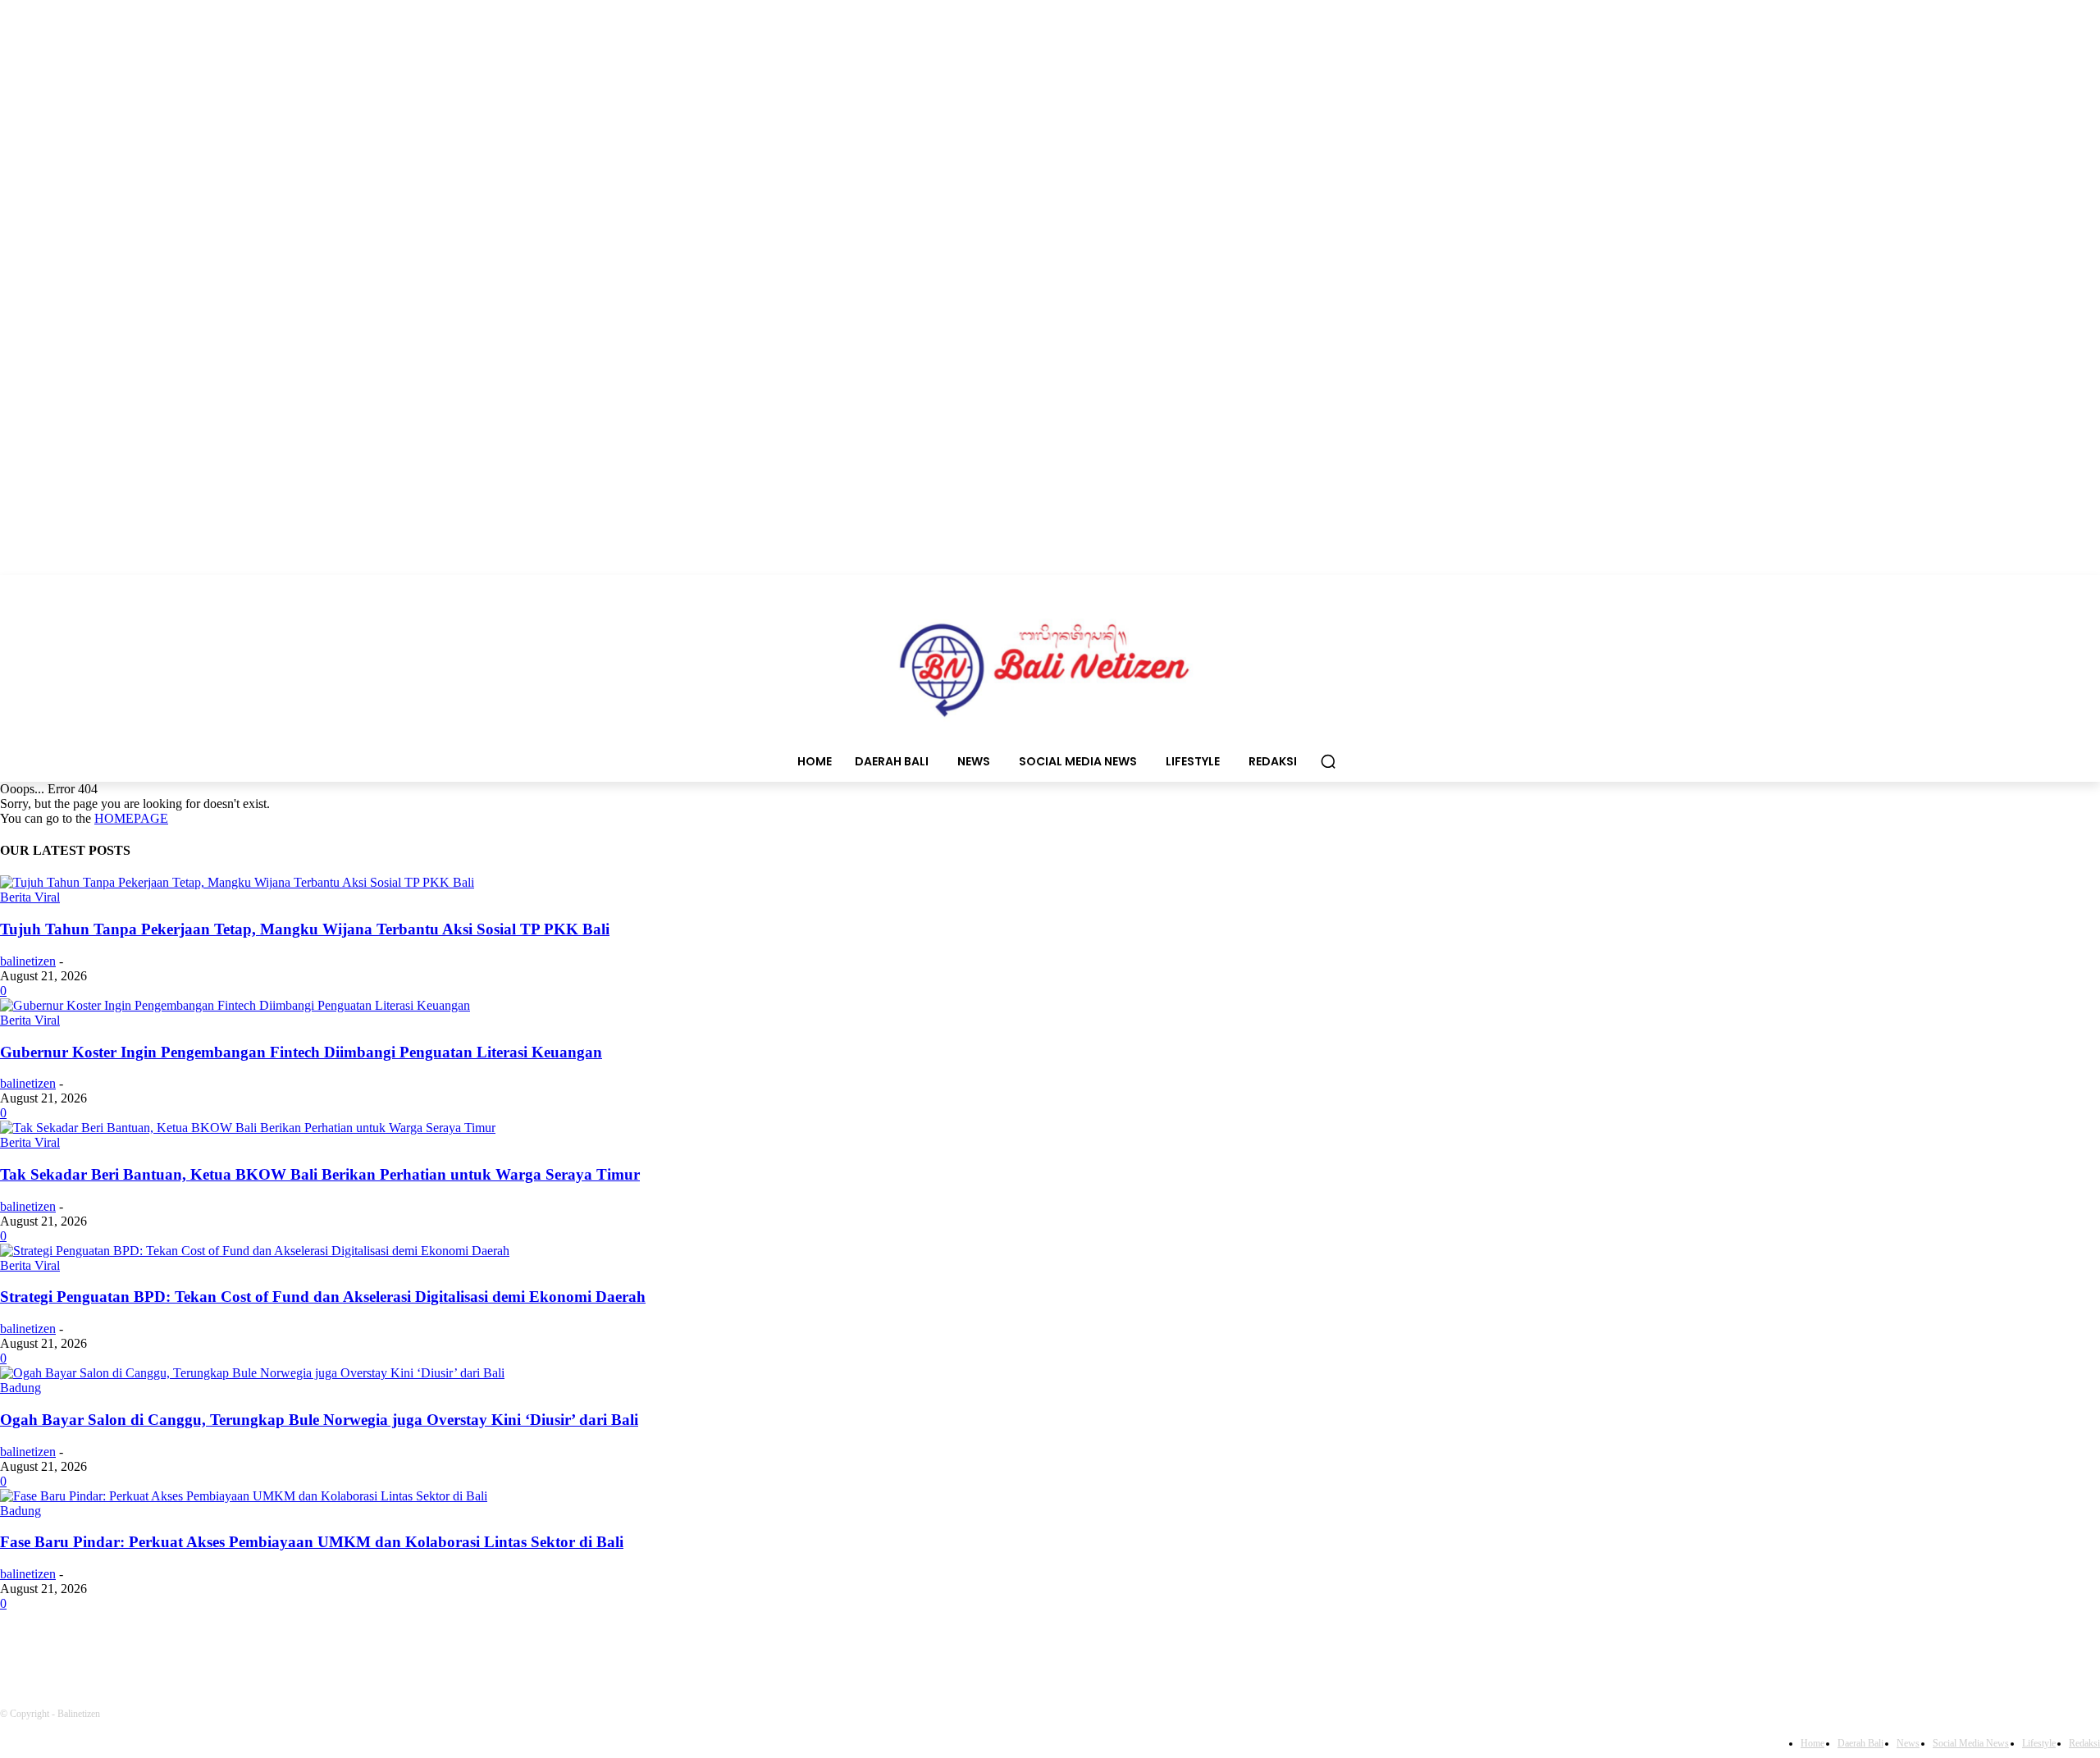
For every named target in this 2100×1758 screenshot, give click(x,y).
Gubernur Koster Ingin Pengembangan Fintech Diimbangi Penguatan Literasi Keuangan (301, 1052)
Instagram (201, 1649)
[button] (1328, 761)
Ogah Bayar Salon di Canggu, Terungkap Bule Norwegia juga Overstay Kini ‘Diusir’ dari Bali (319, 1420)
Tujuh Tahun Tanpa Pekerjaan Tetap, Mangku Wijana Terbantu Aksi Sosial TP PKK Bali (305, 929)
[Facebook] (17, 1649)
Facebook (71, 1649)
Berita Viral (30, 897)
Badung (21, 1388)
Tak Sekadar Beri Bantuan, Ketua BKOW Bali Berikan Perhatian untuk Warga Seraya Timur (320, 1174)
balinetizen (28, 961)
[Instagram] (144, 1649)
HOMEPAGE (131, 818)
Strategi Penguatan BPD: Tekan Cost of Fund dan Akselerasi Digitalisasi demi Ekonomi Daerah (323, 1297)
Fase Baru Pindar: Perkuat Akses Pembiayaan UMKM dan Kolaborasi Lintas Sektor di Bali (312, 1542)
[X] (277, 1649)
